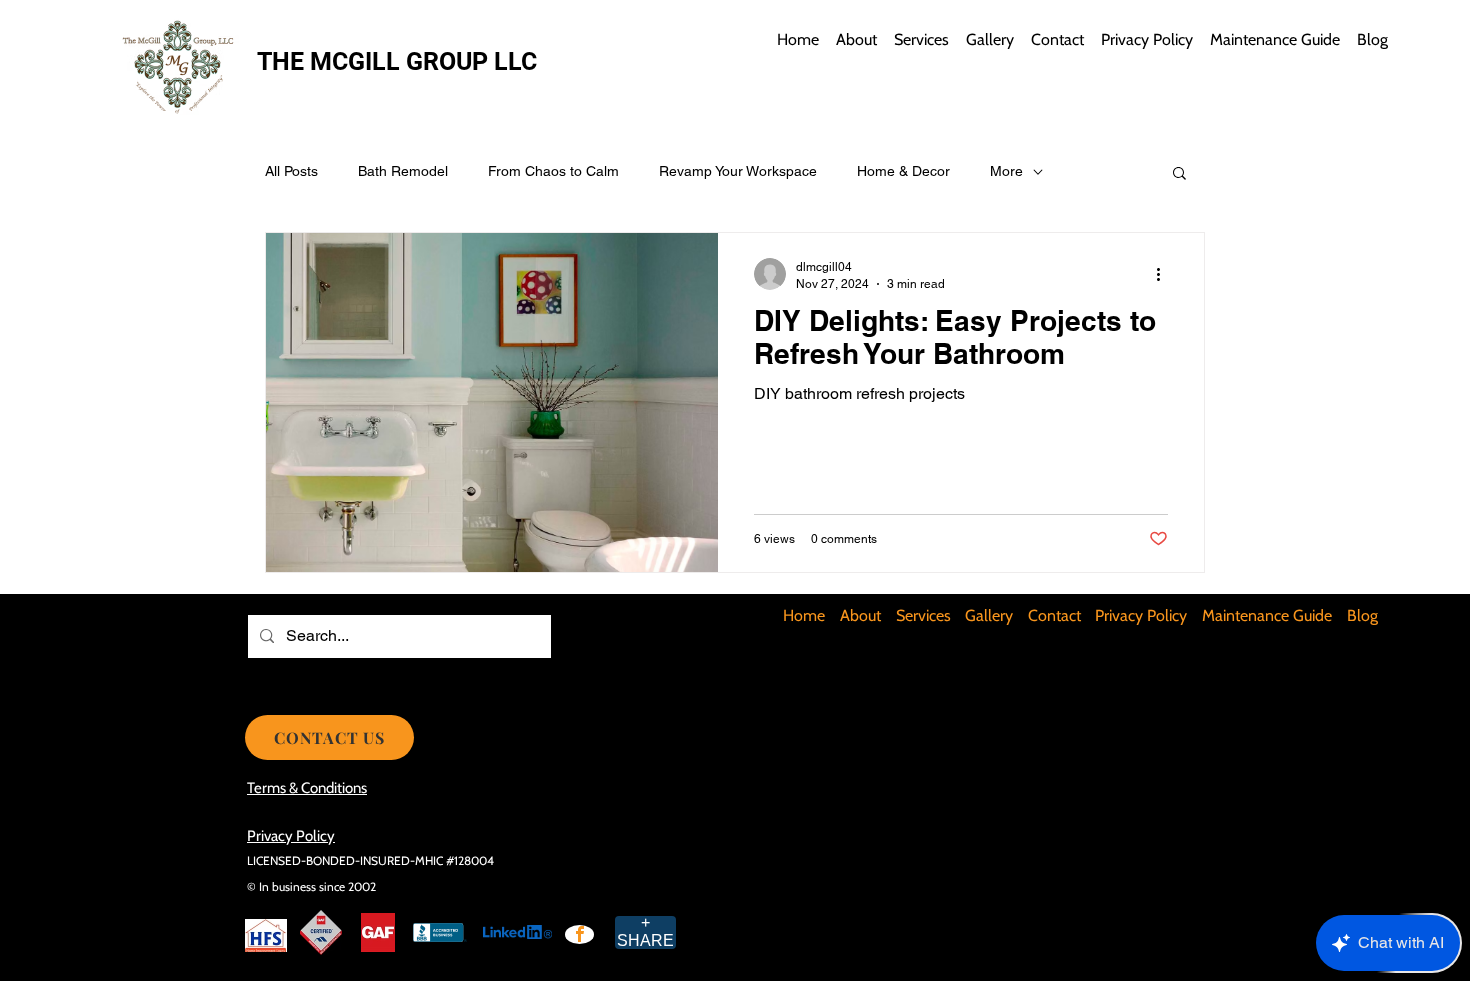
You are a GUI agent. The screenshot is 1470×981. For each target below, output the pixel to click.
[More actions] (1165, 274)
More (1006, 171)
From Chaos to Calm (553, 171)
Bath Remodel (403, 171)
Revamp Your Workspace (738, 171)
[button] (1179, 174)
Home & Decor (903, 171)
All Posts (291, 171)
